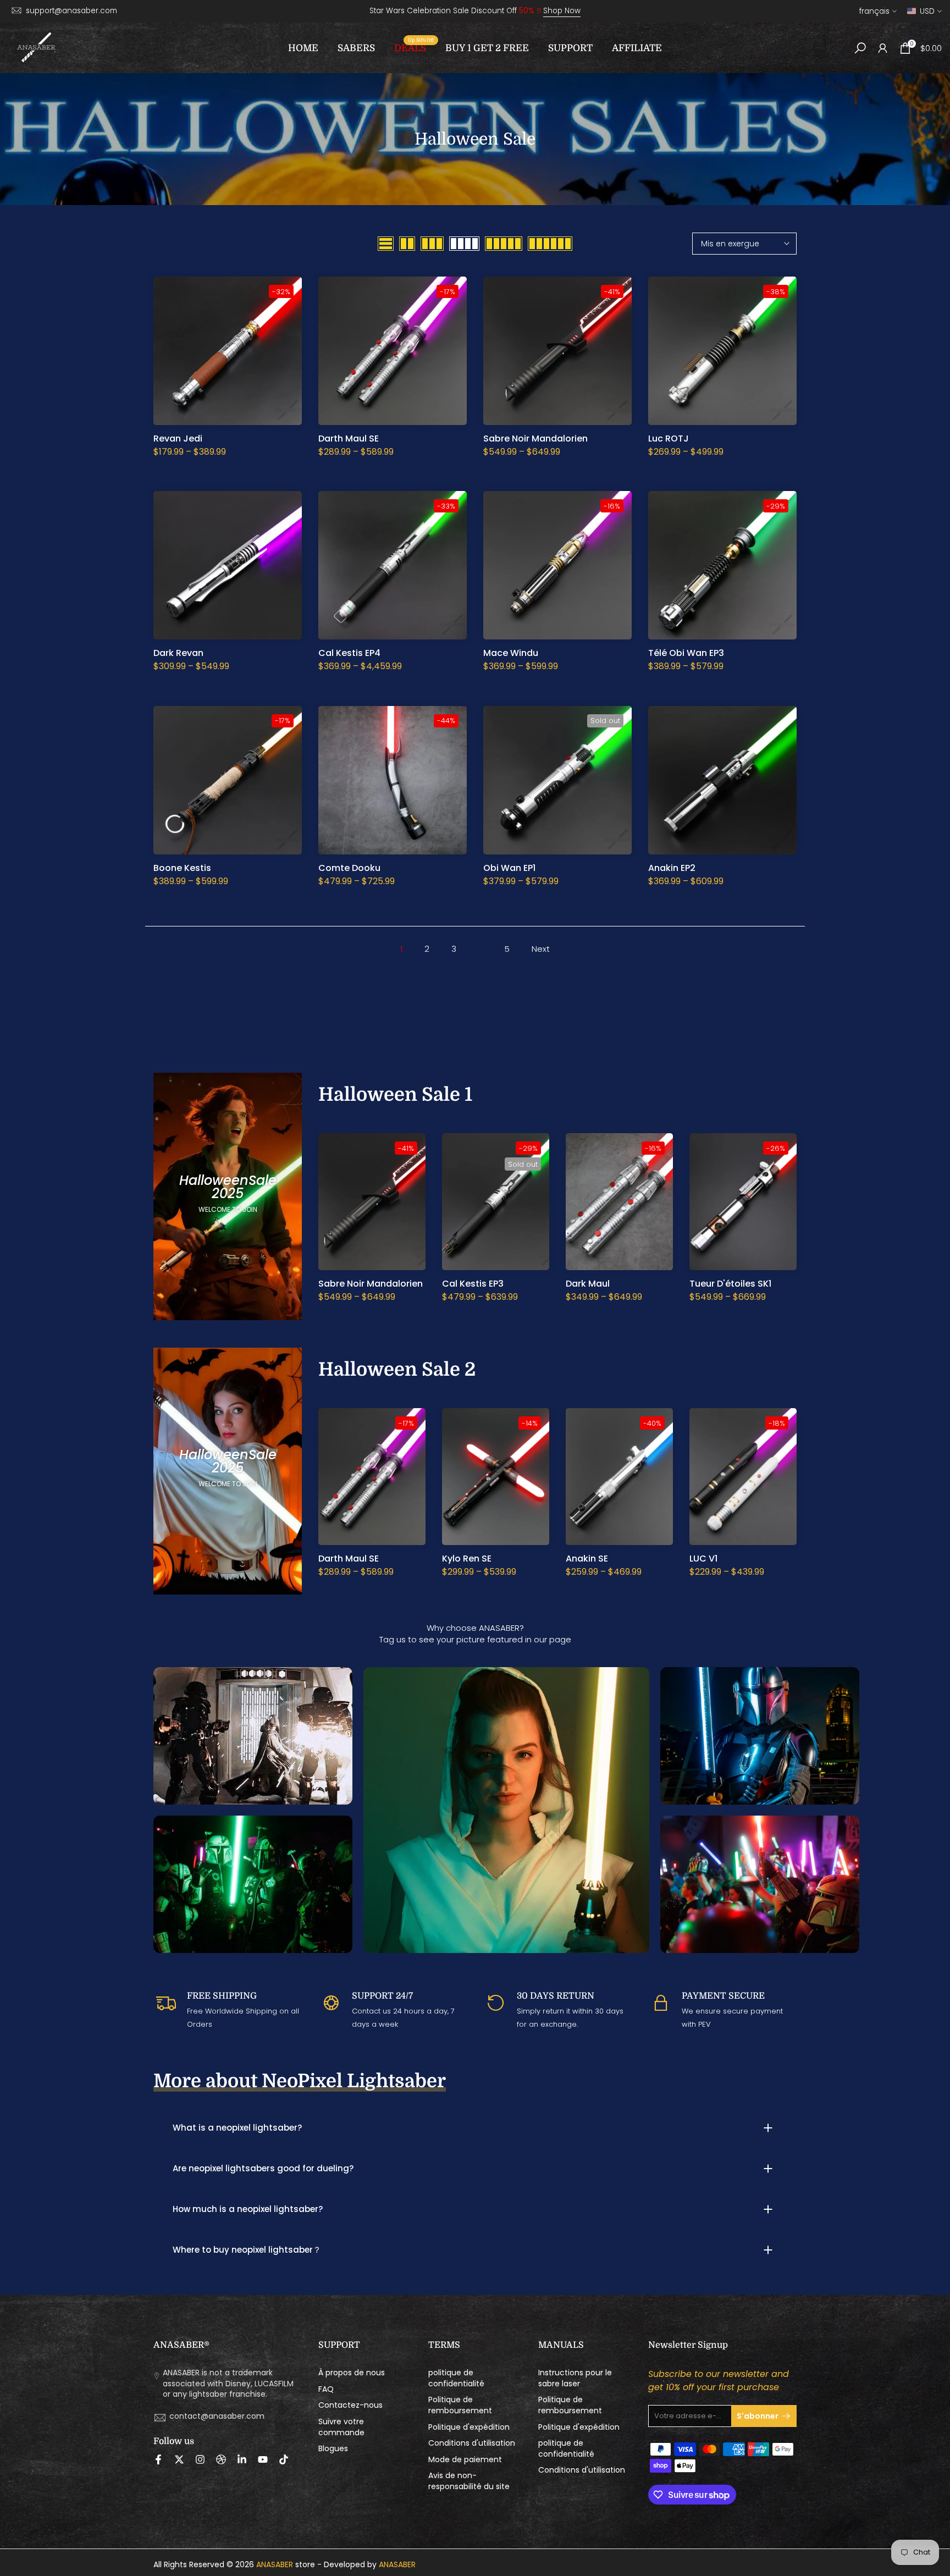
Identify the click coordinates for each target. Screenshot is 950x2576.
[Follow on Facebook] (158, 2459)
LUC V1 (703, 1559)
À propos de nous (352, 2373)
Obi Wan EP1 (509, 868)
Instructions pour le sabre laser (575, 2378)
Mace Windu (511, 653)
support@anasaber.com (71, 11)
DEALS (414, 47)
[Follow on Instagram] (200, 2459)
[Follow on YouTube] (263, 2459)
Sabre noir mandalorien (535, 438)
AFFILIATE (637, 48)
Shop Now (562, 11)
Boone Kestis (182, 868)
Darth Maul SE (349, 438)
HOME (303, 48)
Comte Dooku (349, 868)
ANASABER (275, 2565)
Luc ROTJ (669, 438)
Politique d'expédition (469, 2427)
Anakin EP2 (672, 868)
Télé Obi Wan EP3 (686, 653)
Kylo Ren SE (467, 1559)
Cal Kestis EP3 (473, 1284)
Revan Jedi (178, 438)
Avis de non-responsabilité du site (469, 2481)
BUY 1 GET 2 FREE (487, 48)
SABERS (356, 48)
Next (541, 949)
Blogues (333, 2449)
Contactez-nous (350, 2405)
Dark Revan (178, 653)
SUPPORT (570, 48)
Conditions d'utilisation (472, 2443)
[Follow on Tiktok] (284, 2459)
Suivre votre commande (341, 2427)
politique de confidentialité (456, 2378)
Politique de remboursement (460, 2405)
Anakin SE (587, 1559)
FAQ (326, 2389)
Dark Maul (588, 1284)
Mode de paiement (465, 2460)
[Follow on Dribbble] (221, 2459)
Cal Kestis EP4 (349, 653)
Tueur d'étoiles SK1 (730, 1284)
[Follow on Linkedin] (242, 2459)
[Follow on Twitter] (179, 2459)
